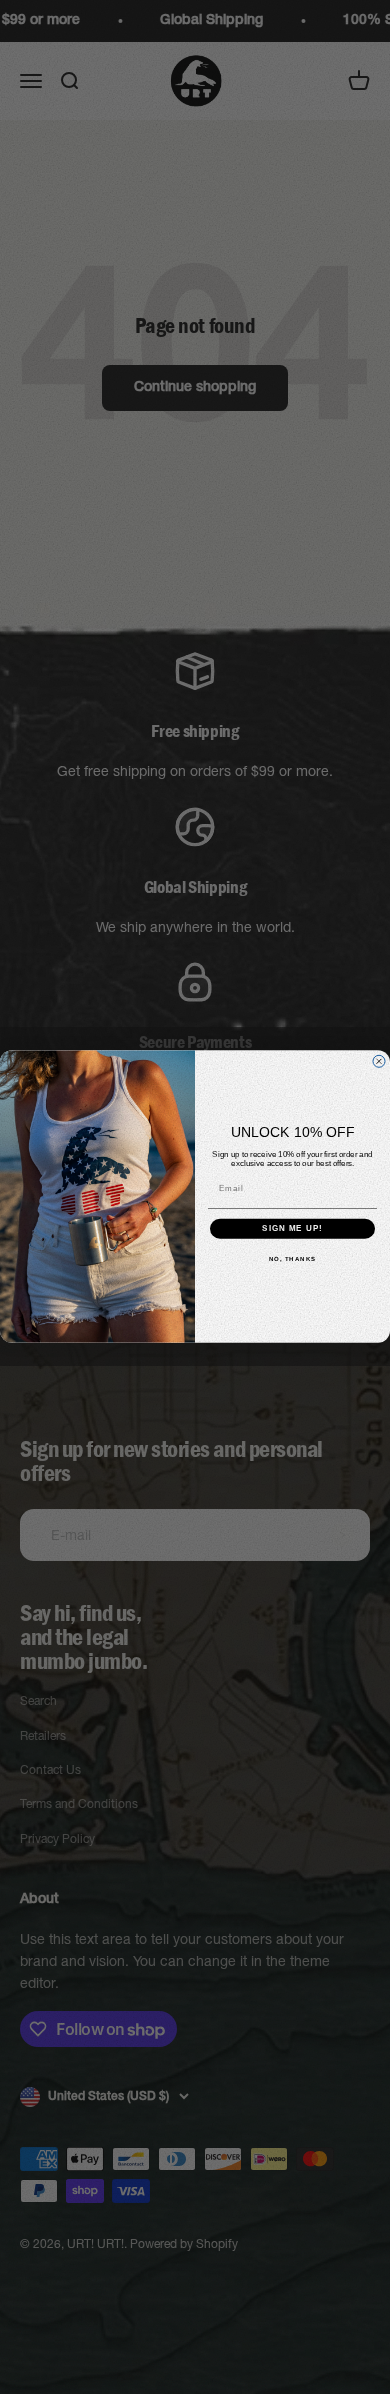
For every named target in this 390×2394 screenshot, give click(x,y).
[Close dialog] (379, 1062)
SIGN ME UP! (292, 1229)
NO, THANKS (293, 1259)
